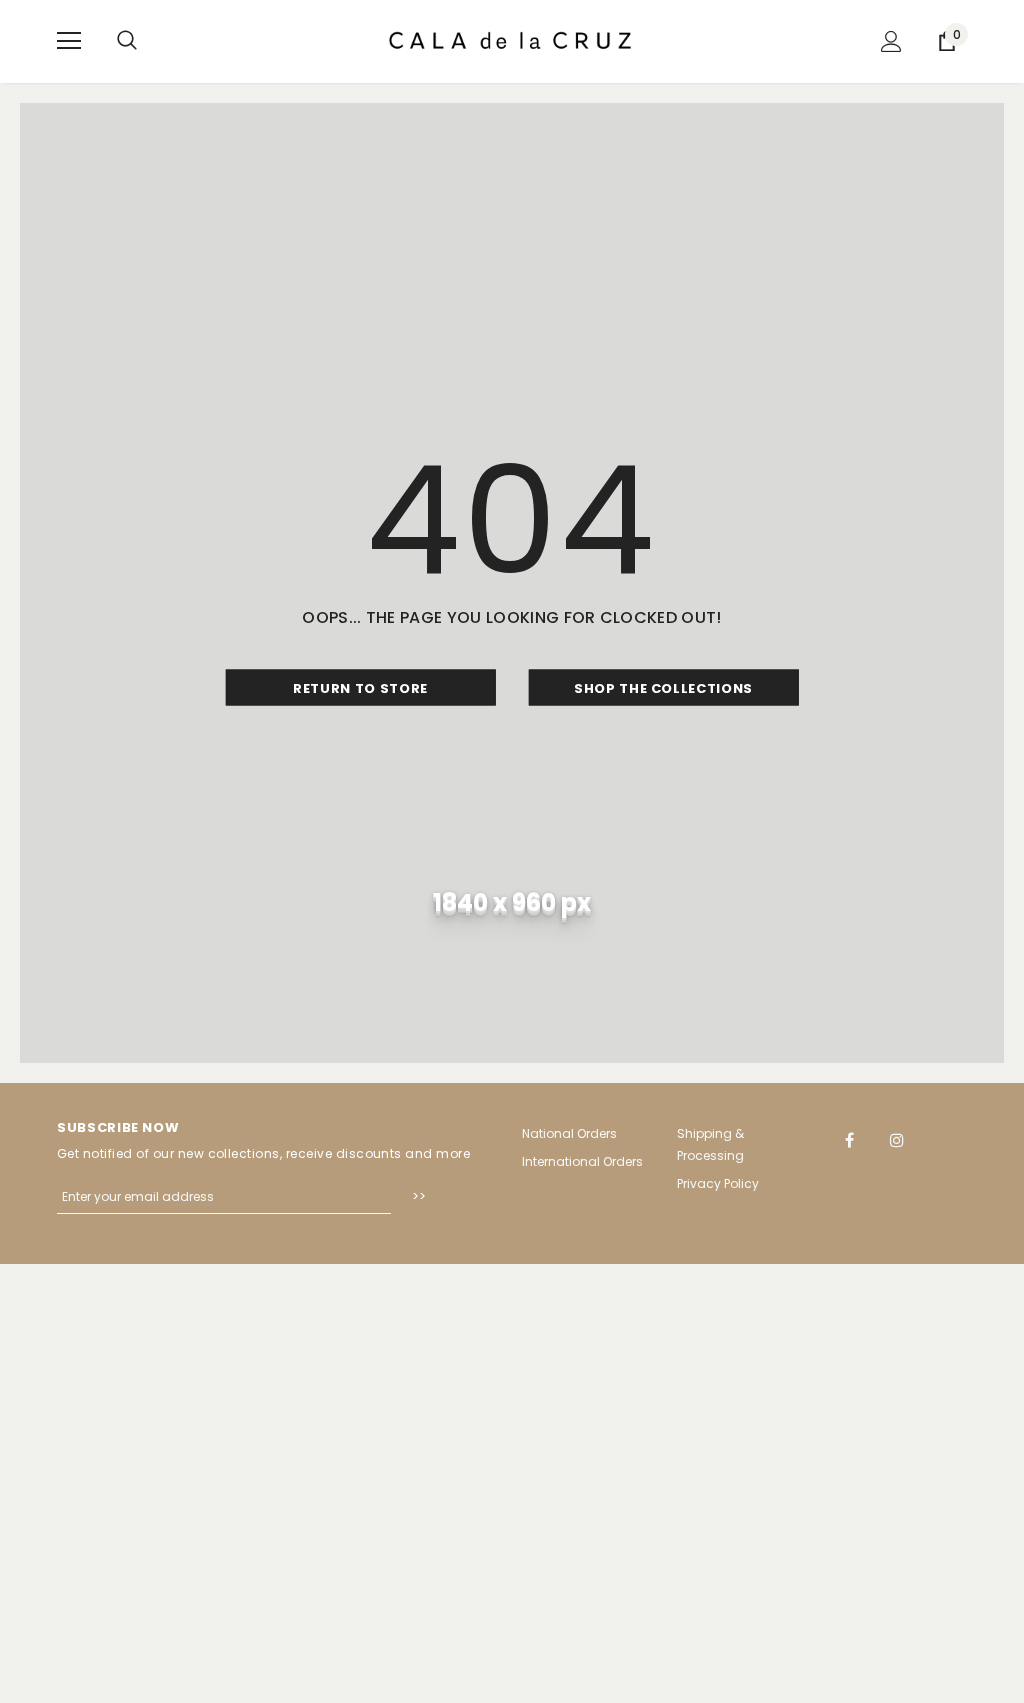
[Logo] (512, 40)
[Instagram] (897, 1139)
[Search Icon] (127, 41)
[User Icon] (891, 41)
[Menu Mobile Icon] (69, 41)
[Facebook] (850, 1139)
